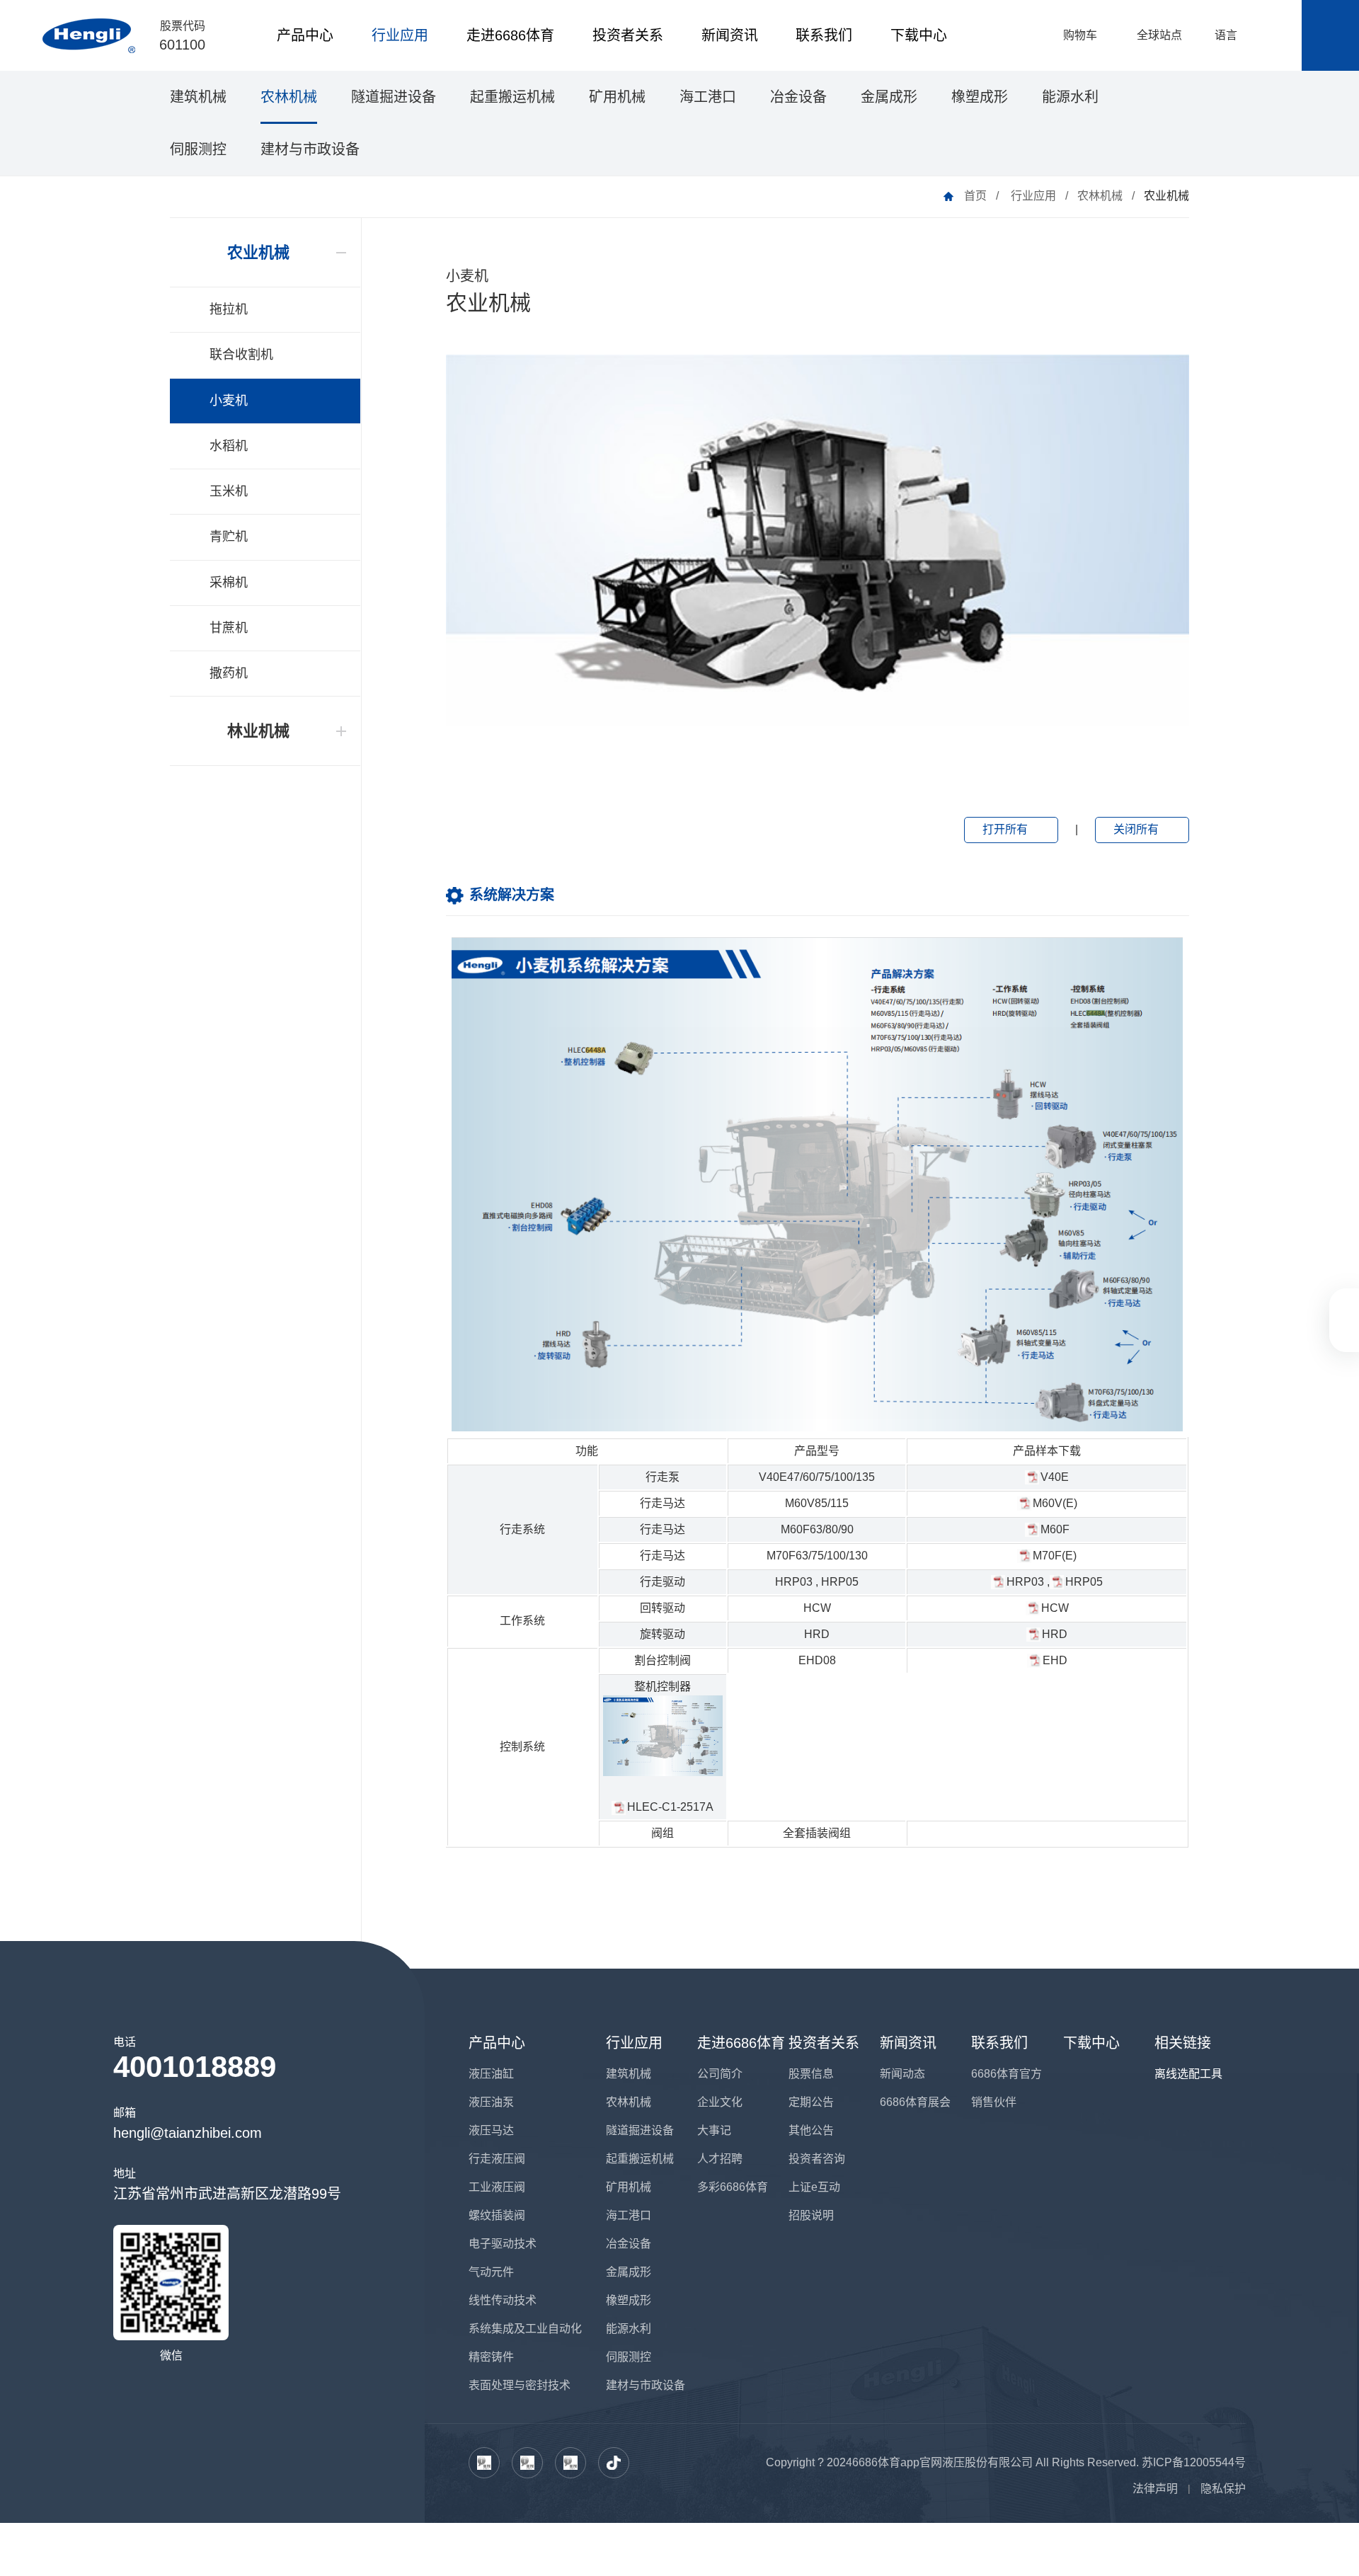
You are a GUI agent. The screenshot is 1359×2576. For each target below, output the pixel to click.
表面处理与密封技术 (520, 2385)
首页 (975, 196)
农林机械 (289, 97)
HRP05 (840, 1582)
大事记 (714, 2130)
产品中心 (305, 35)
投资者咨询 (817, 2159)
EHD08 (817, 1660)
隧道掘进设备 (394, 97)
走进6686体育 (510, 35)
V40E (1055, 1477)
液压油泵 (491, 2102)
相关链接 (1183, 2043)
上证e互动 (814, 2187)
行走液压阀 (497, 2159)
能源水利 (1070, 97)
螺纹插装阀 (497, 2215)
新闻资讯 (730, 35)
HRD (817, 1634)
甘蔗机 (229, 628)
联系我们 (824, 35)
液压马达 (491, 2130)
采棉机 (229, 583)
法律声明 (1155, 2489)
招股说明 (811, 2215)
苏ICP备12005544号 (1194, 2462)
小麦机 (229, 401)
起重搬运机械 (512, 97)
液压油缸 (491, 2074)
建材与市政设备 (310, 149)
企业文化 (720, 2102)
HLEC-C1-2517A (670, 1807)
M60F (1055, 1529)
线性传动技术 (503, 2300)
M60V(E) (1055, 1503)
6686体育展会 (915, 2102)
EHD (1055, 1660)
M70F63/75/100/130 (817, 1556)
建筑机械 (198, 97)
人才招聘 (720, 2159)
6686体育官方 (1007, 2074)
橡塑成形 (980, 97)
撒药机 (229, 673)
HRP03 (794, 1582)
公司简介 (720, 2074)
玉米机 (229, 491)
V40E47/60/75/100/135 (817, 1477)
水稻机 (229, 446)
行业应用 (400, 35)
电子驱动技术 (503, 2244)
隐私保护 (1223, 2489)
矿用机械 (617, 97)
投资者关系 (628, 35)
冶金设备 (798, 97)
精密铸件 (491, 2357)
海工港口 (708, 97)
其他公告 (811, 2130)
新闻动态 (902, 2074)
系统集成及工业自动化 (525, 2329)
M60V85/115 (817, 1503)
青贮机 (229, 537)
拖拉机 (229, 309)
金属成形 (889, 97)
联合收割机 (241, 355)
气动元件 (491, 2272)
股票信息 (811, 2074)
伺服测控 (198, 149)
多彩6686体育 (733, 2187)
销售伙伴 (994, 2102)
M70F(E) (1055, 1556)
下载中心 (919, 35)
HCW (817, 1608)
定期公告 (811, 2102)
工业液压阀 (497, 2187)
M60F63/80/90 (817, 1529)
